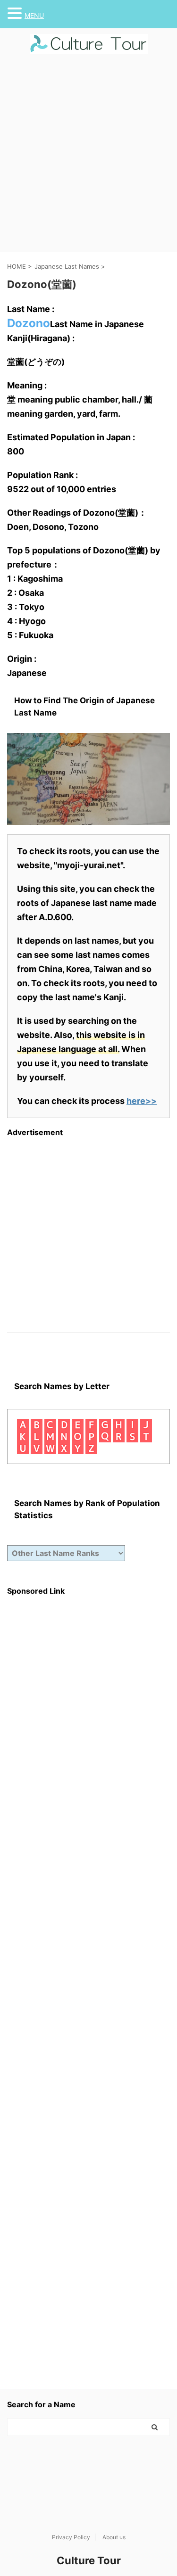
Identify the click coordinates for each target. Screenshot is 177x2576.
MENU (34, 15)
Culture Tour (89, 2560)
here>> (142, 1101)
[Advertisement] (88, 159)
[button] (16, 13)
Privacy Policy (71, 2537)
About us (114, 2537)
